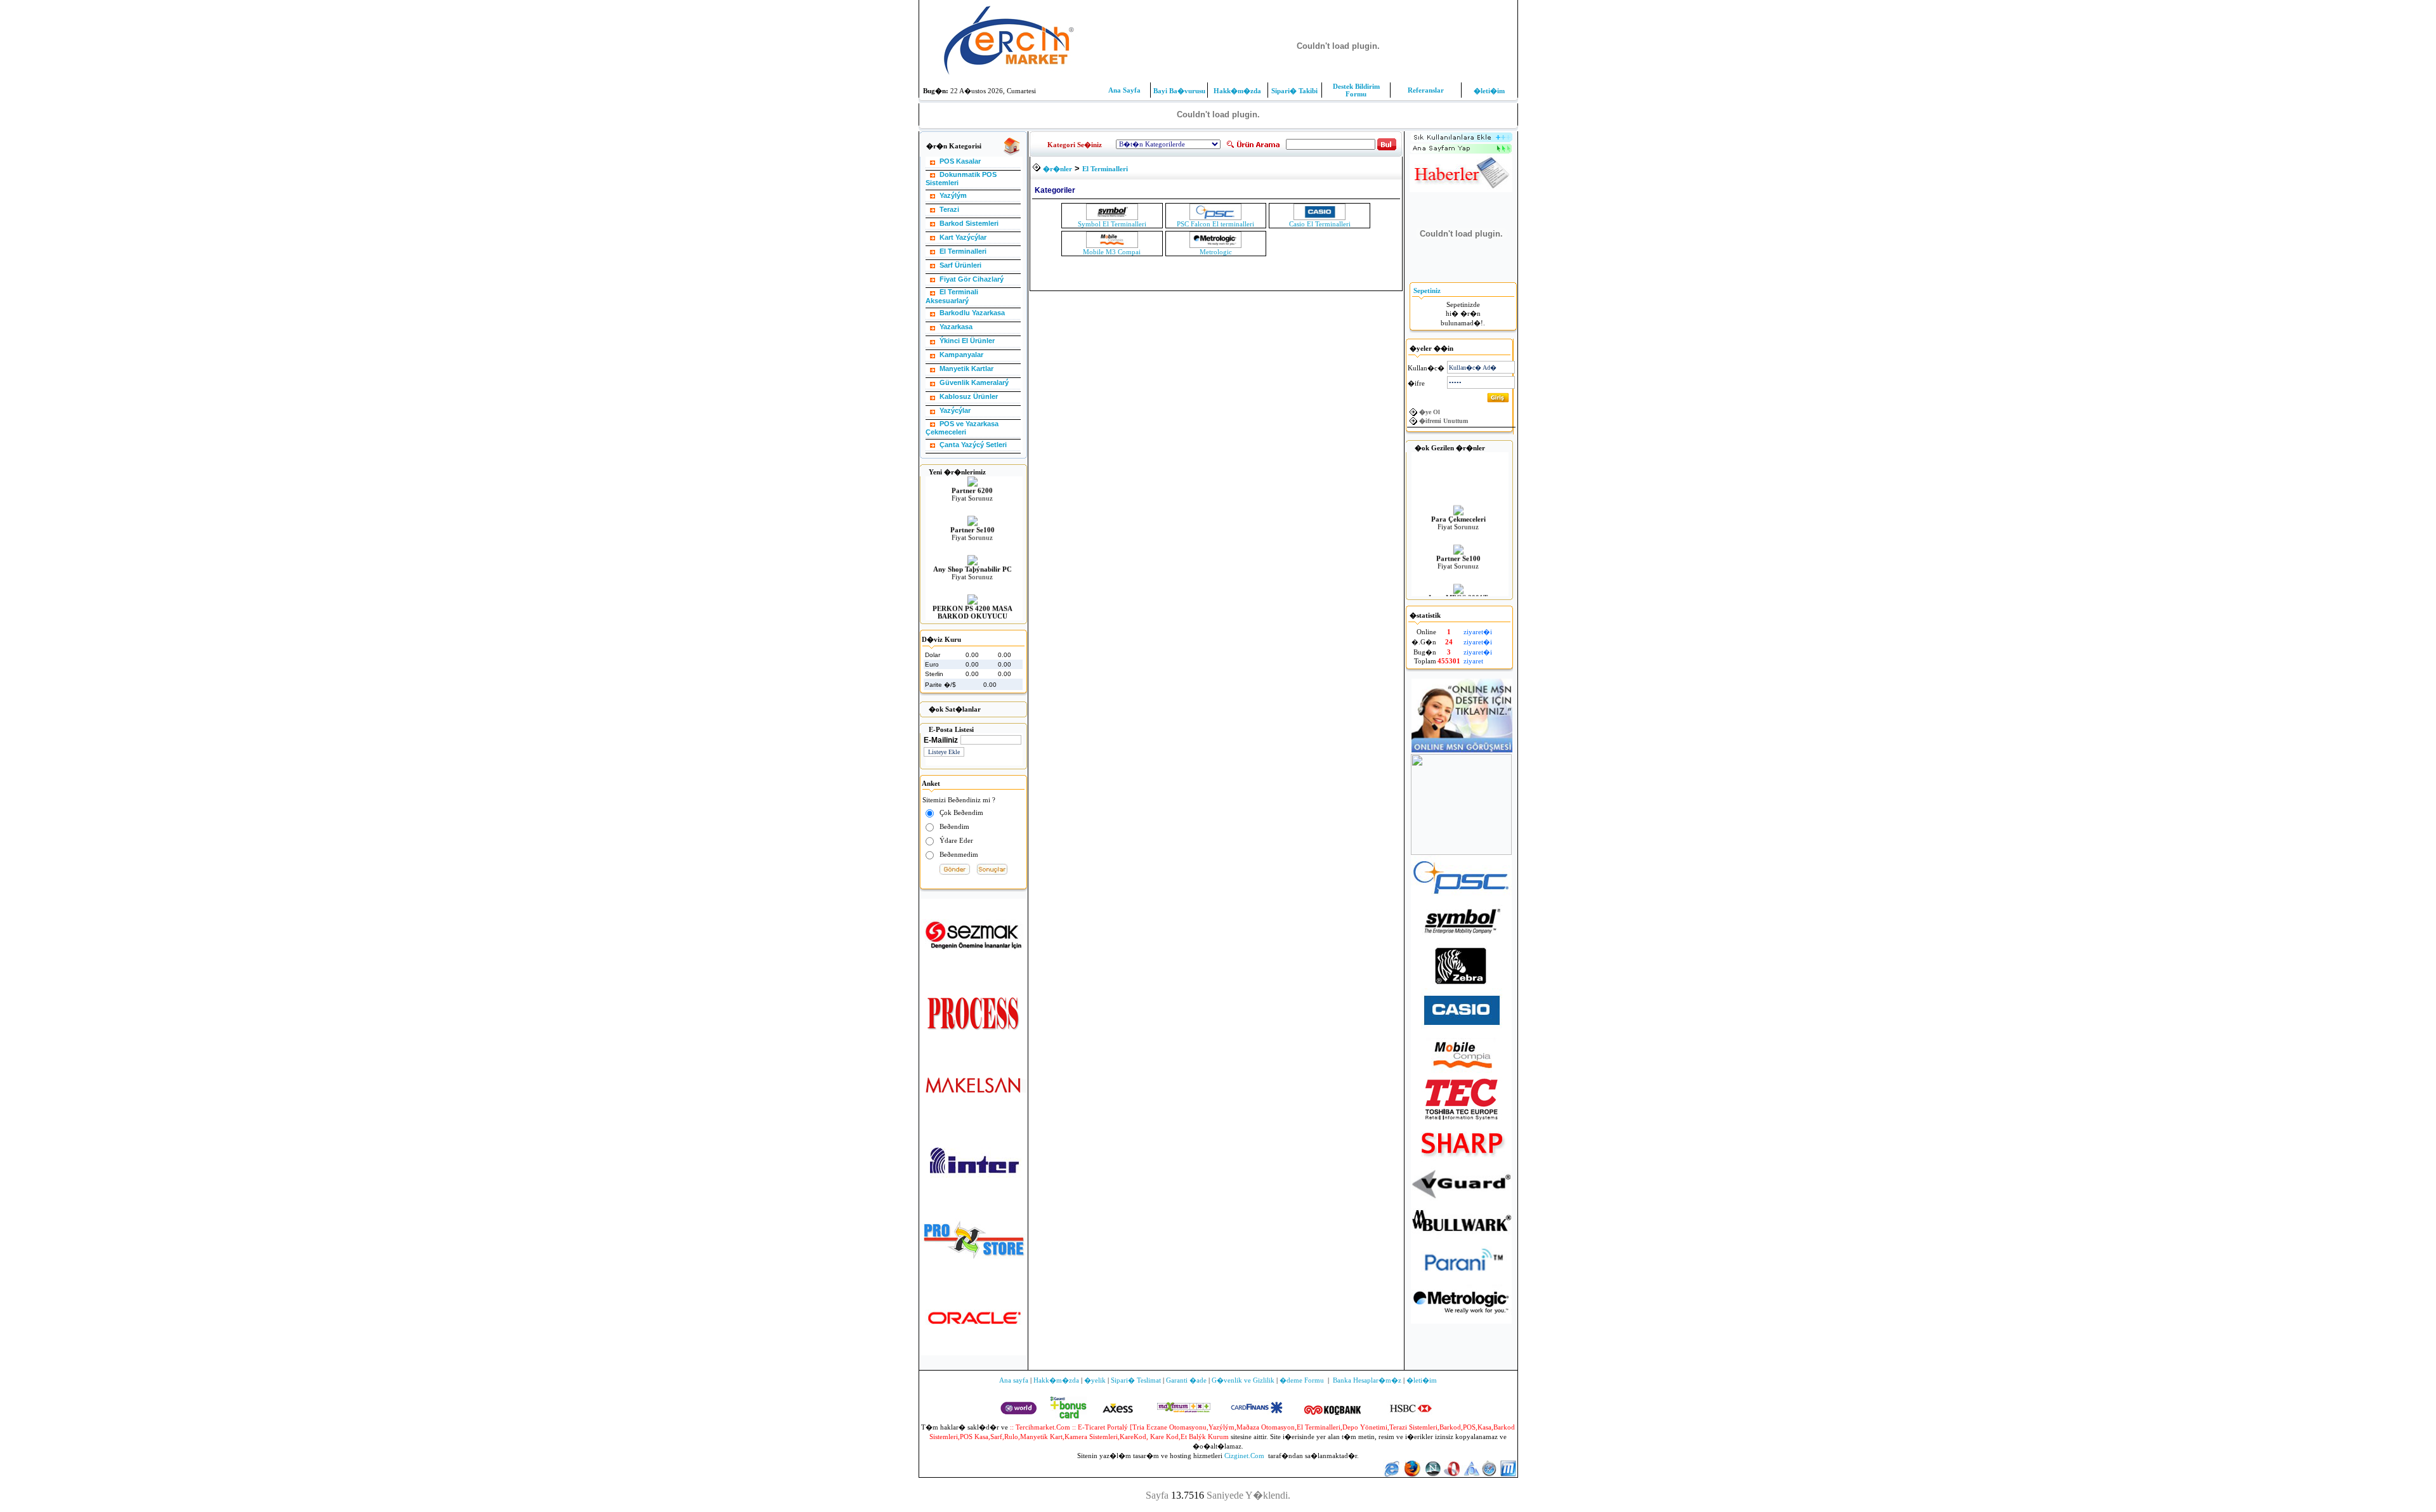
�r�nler (1058, 169)
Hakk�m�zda (1237, 91)
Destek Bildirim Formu (1356, 90)
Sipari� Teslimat (1136, 1380)
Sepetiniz (1427, 290)
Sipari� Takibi (1294, 91)
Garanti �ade (1186, 1380)
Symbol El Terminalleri (1112, 224)
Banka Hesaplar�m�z (1367, 1380)
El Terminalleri (1105, 169)
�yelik (1095, 1380)
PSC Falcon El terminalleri (1215, 224)
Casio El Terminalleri (1320, 224)
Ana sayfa (1014, 1380)
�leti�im (1489, 91)
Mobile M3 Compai (1112, 252)
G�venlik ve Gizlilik (1243, 1380)
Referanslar (1426, 90)
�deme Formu (1302, 1380)
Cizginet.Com (1244, 1456)
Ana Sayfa (1124, 90)
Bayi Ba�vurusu (1179, 91)
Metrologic (1216, 252)
